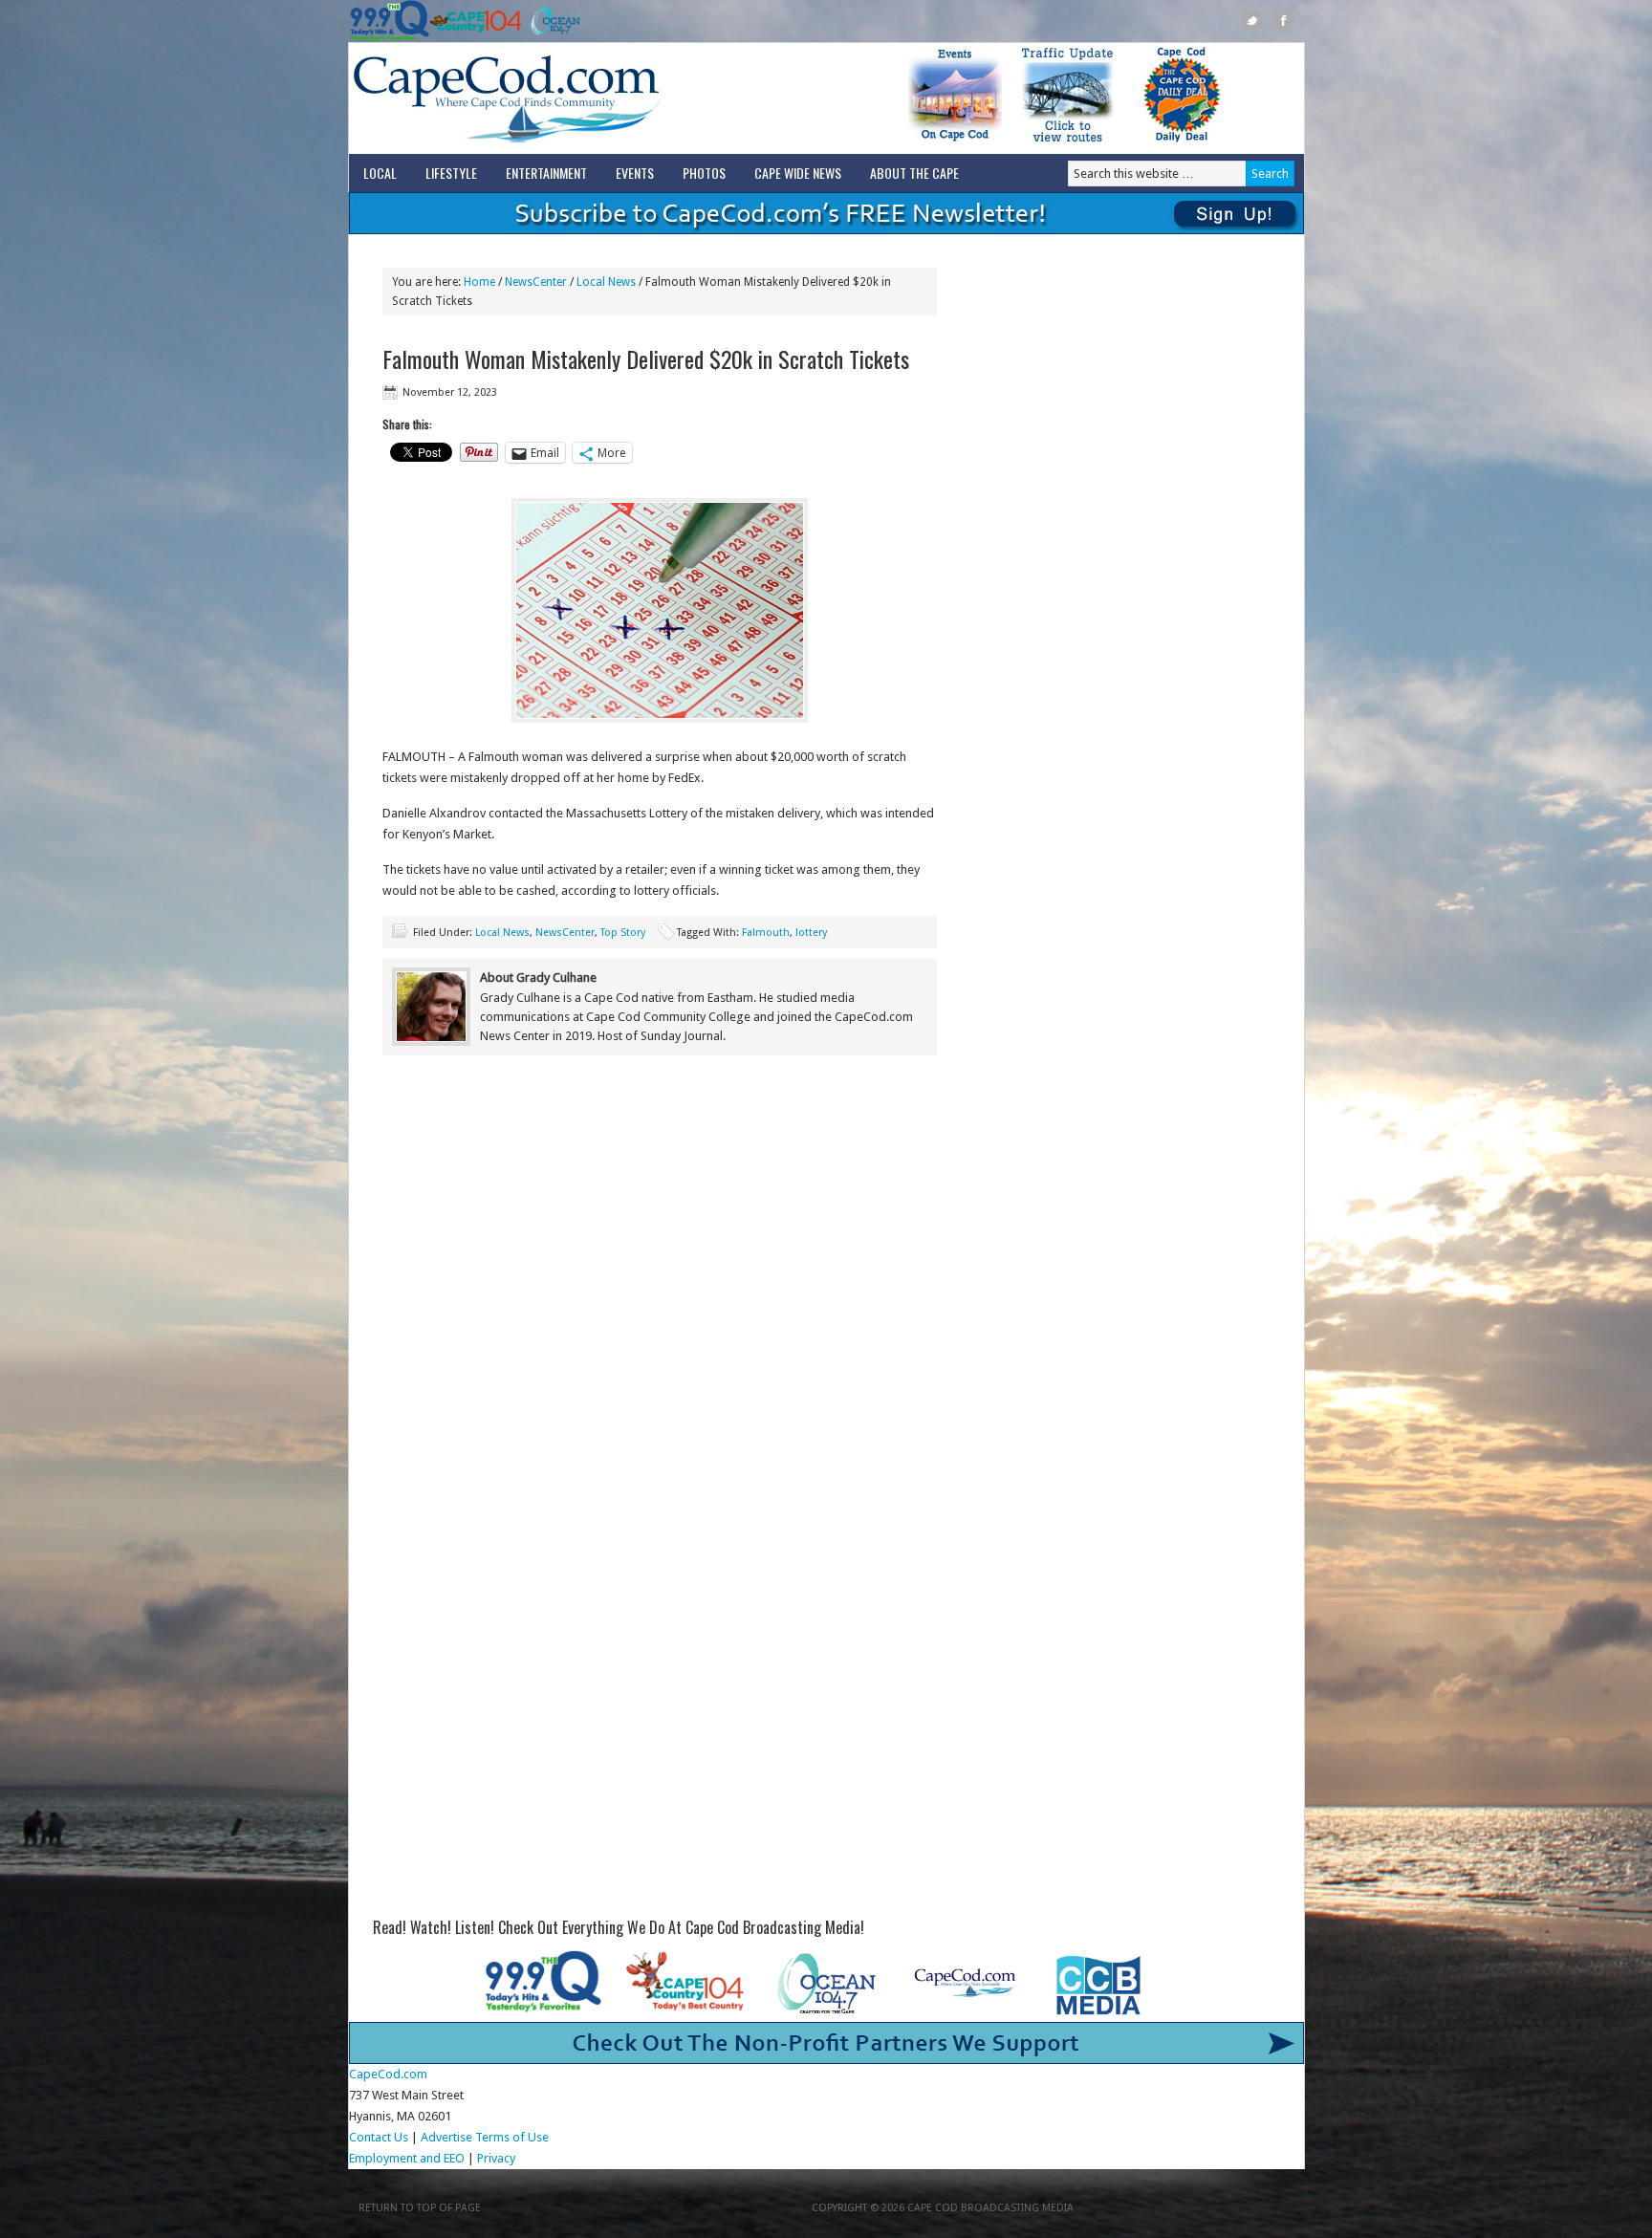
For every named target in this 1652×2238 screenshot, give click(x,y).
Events (635, 173)
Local (380, 173)
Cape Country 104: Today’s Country (476, 21)
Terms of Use (512, 2137)
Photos (704, 173)
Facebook (1283, 21)
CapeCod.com (591, 98)
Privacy (498, 2158)
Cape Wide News (798, 173)
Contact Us (379, 2137)
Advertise (446, 2137)
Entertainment (546, 173)
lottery (811, 933)
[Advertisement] (660, 1228)
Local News (502, 933)
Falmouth (766, 933)
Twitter (1252, 21)
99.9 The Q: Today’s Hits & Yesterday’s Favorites (390, 21)
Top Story (623, 933)
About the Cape (914, 173)
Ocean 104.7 (551, 21)
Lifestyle (451, 173)
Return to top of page (420, 2208)
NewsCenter (565, 933)
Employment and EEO (407, 2158)
